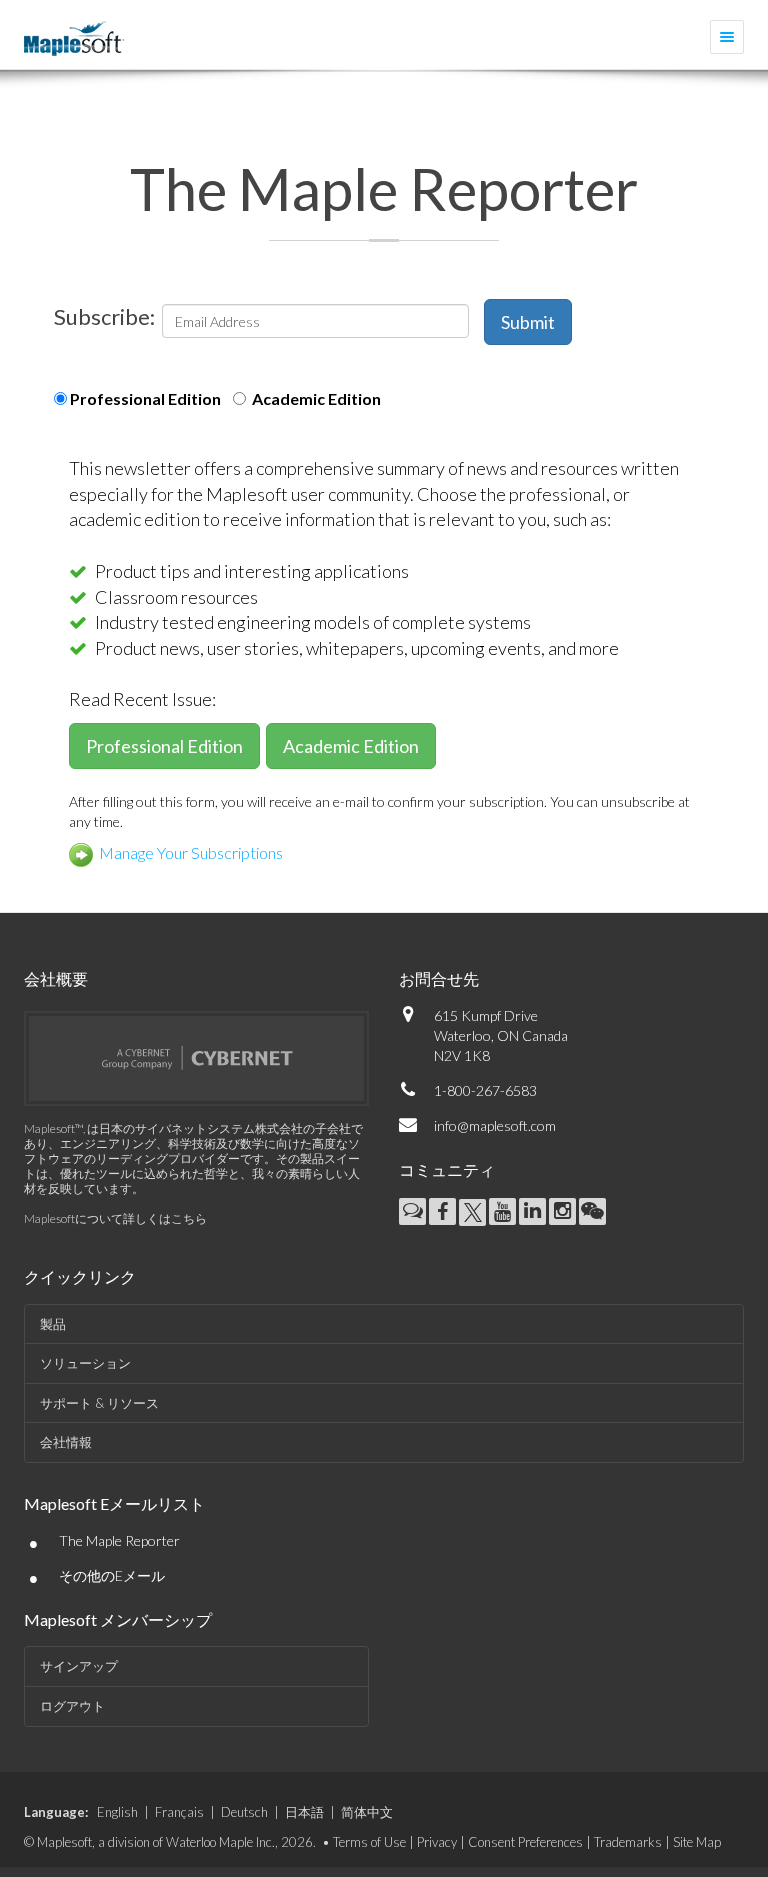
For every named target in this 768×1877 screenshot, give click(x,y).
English (117, 1812)
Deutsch (244, 1812)
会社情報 (66, 1442)
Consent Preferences (525, 1842)
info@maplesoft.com (495, 1125)
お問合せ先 (439, 978)
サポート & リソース (99, 1403)
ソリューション (85, 1363)
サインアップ (79, 1666)
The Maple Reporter (119, 1540)
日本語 (304, 1812)
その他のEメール (112, 1575)
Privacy (437, 1842)
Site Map (697, 1842)
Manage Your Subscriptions (188, 852)
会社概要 (56, 978)
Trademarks (628, 1842)
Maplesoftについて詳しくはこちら (115, 1218)
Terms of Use (369, 1842)
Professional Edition (144, 398)
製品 (53, 1324)
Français (179, 1812)
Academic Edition (313, 398)
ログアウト (72, 1706)
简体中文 (367, 1812)
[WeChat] (592, 1211)
